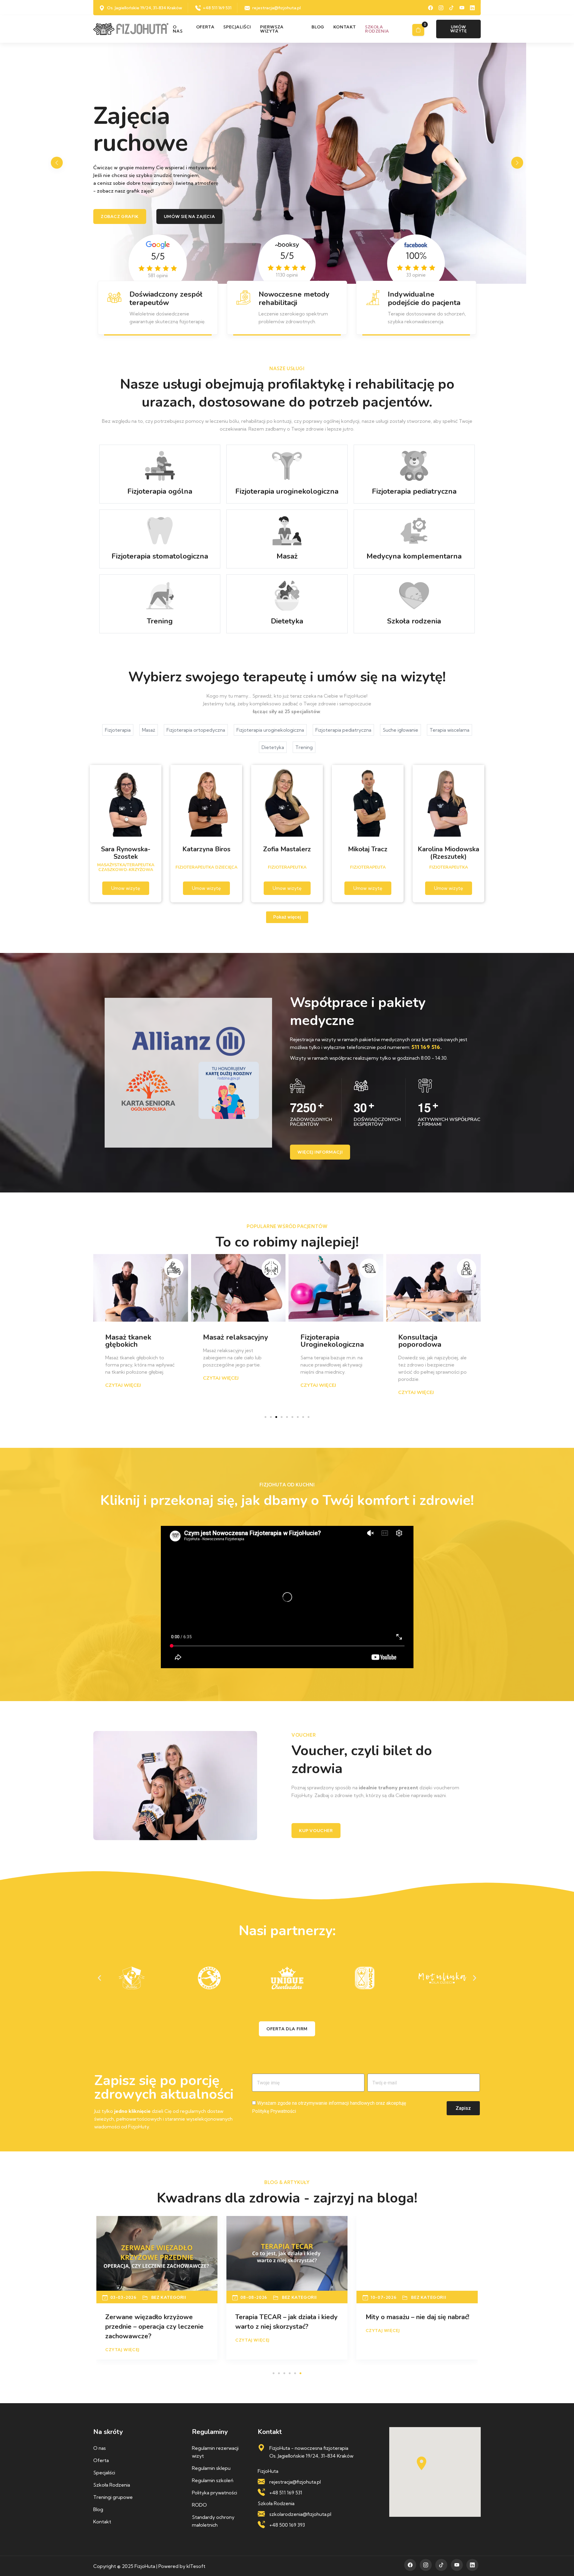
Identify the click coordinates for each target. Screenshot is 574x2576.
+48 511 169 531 (217, 8)
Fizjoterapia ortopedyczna (196, 730)
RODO (199, 2505)
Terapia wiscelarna (449, 730)
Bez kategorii (168, 2297)
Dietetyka (273, 747)
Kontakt (345, 27)
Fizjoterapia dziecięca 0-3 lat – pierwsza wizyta (433, 1344)
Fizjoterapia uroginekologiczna (270, 730)
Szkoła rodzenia (377, 29)
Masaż (149, 730)
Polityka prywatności (215, 2493)
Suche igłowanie (400, 730)
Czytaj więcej (123, 1378)
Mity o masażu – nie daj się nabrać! (157, 2317)
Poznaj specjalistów (127, 209)
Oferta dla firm (287, 2029)
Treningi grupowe (113, 2497)
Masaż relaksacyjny (138, 1337)
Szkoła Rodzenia (112, 2485)
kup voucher (316, 1831)
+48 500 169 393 (287, 2525)
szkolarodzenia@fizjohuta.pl (300, 2514)
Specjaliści (237, 27)
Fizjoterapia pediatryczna (343, 730)
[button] (517, 163)
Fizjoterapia (118, 730)
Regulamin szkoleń (213, 2480)
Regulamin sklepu (211, 2468)
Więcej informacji (320, 1152)
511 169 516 (426, 1047)
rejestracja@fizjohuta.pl (277, 8)
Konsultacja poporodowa (322, 1341)
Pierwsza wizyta (272, 29)
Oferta (205, 27)
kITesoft (196, 2566)
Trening (304, 747)
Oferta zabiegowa (203, 209)
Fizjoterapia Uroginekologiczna (235, 1341)
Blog (318, 27)
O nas (178, 29)
